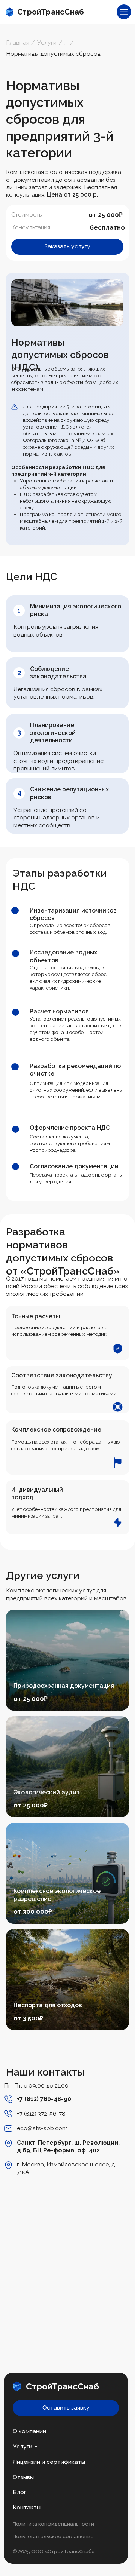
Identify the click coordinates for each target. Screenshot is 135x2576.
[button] (67, 247)
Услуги (22, 2446)
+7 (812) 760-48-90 (44, 2099)
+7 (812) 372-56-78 (41, 2114)
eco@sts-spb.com (42, 2128)
